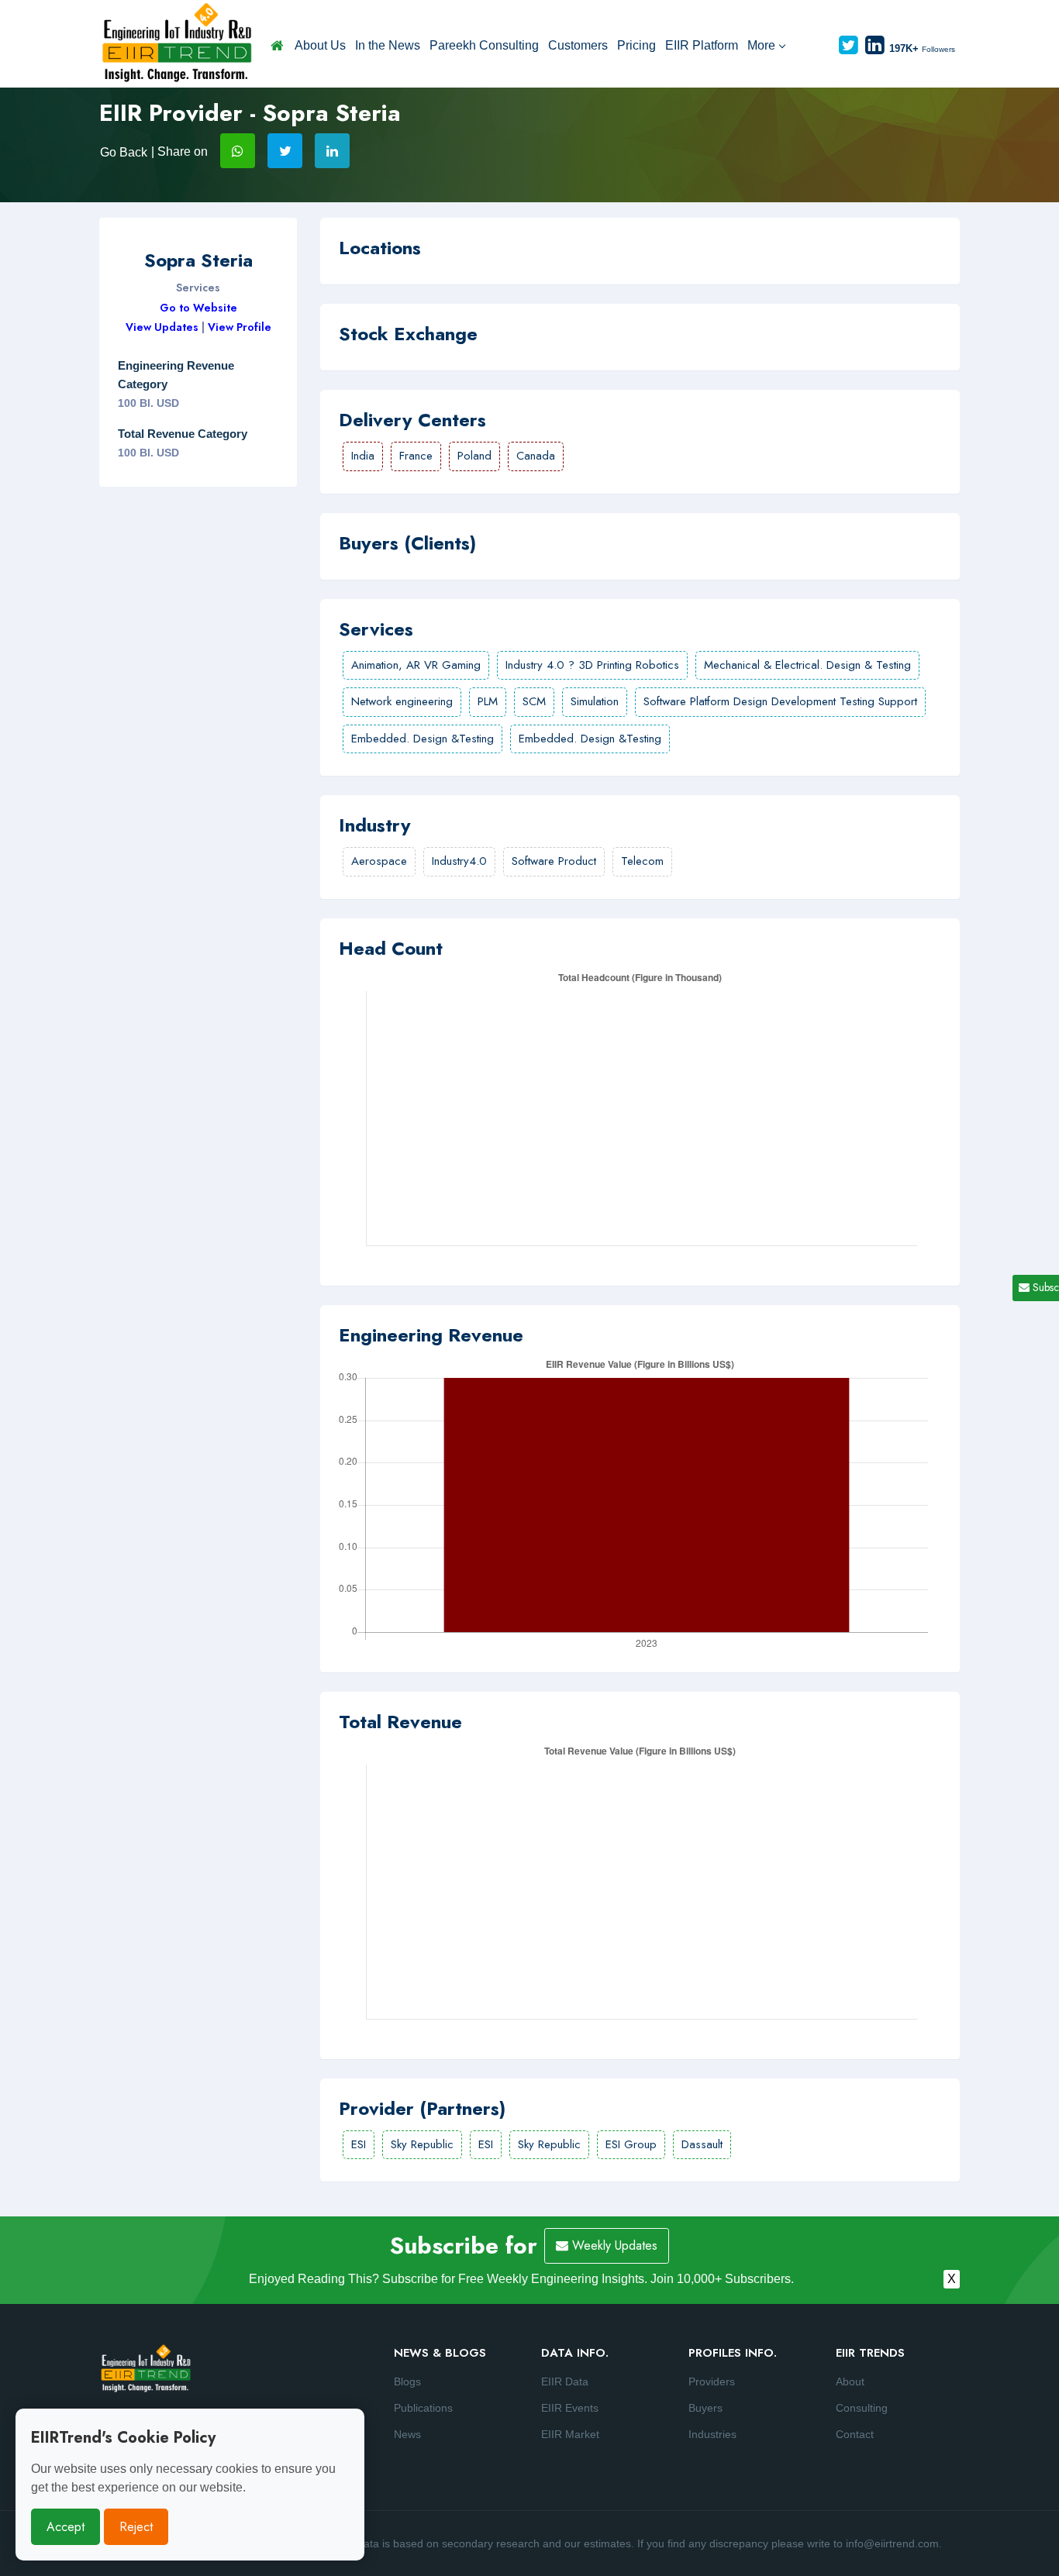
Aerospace (379, 861)
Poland (474, 456)
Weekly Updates (613, 2245)
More (761, 45)
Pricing (636, 45)
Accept (66, 2527)
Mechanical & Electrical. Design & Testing (807, 665)
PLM (488, 701)
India (363, 456)
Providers (712, 2381)
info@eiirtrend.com (892, 2543)
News (407, 2434)
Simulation (595, 701)
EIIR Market (570, 2434)
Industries (712, 2434)
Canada (536, 456)
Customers (578, 45)
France (416, 456)
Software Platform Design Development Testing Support (780, 701)
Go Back (124, 152)
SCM (534, 701)
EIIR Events (570, 2408)
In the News (388, 45)
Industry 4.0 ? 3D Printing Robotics (592, 665)
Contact (855, 2434)
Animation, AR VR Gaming (416, 665)
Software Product (554, 861)
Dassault (702, 2144)
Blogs (407, 2381)
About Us (320, 45)
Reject (136, 2527)
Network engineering (402, 701)
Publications (423, 2408)
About (850, 2381)
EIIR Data (565, 2381)
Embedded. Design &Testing (423, 739)
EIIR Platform (702, 45)
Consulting (862, 2408)
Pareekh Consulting (484, 45)
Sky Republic (422, 2144)
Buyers (705, 2408)
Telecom (642, 861)
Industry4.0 (459, 861)
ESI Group (631, 2144)
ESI (359, 2144)
